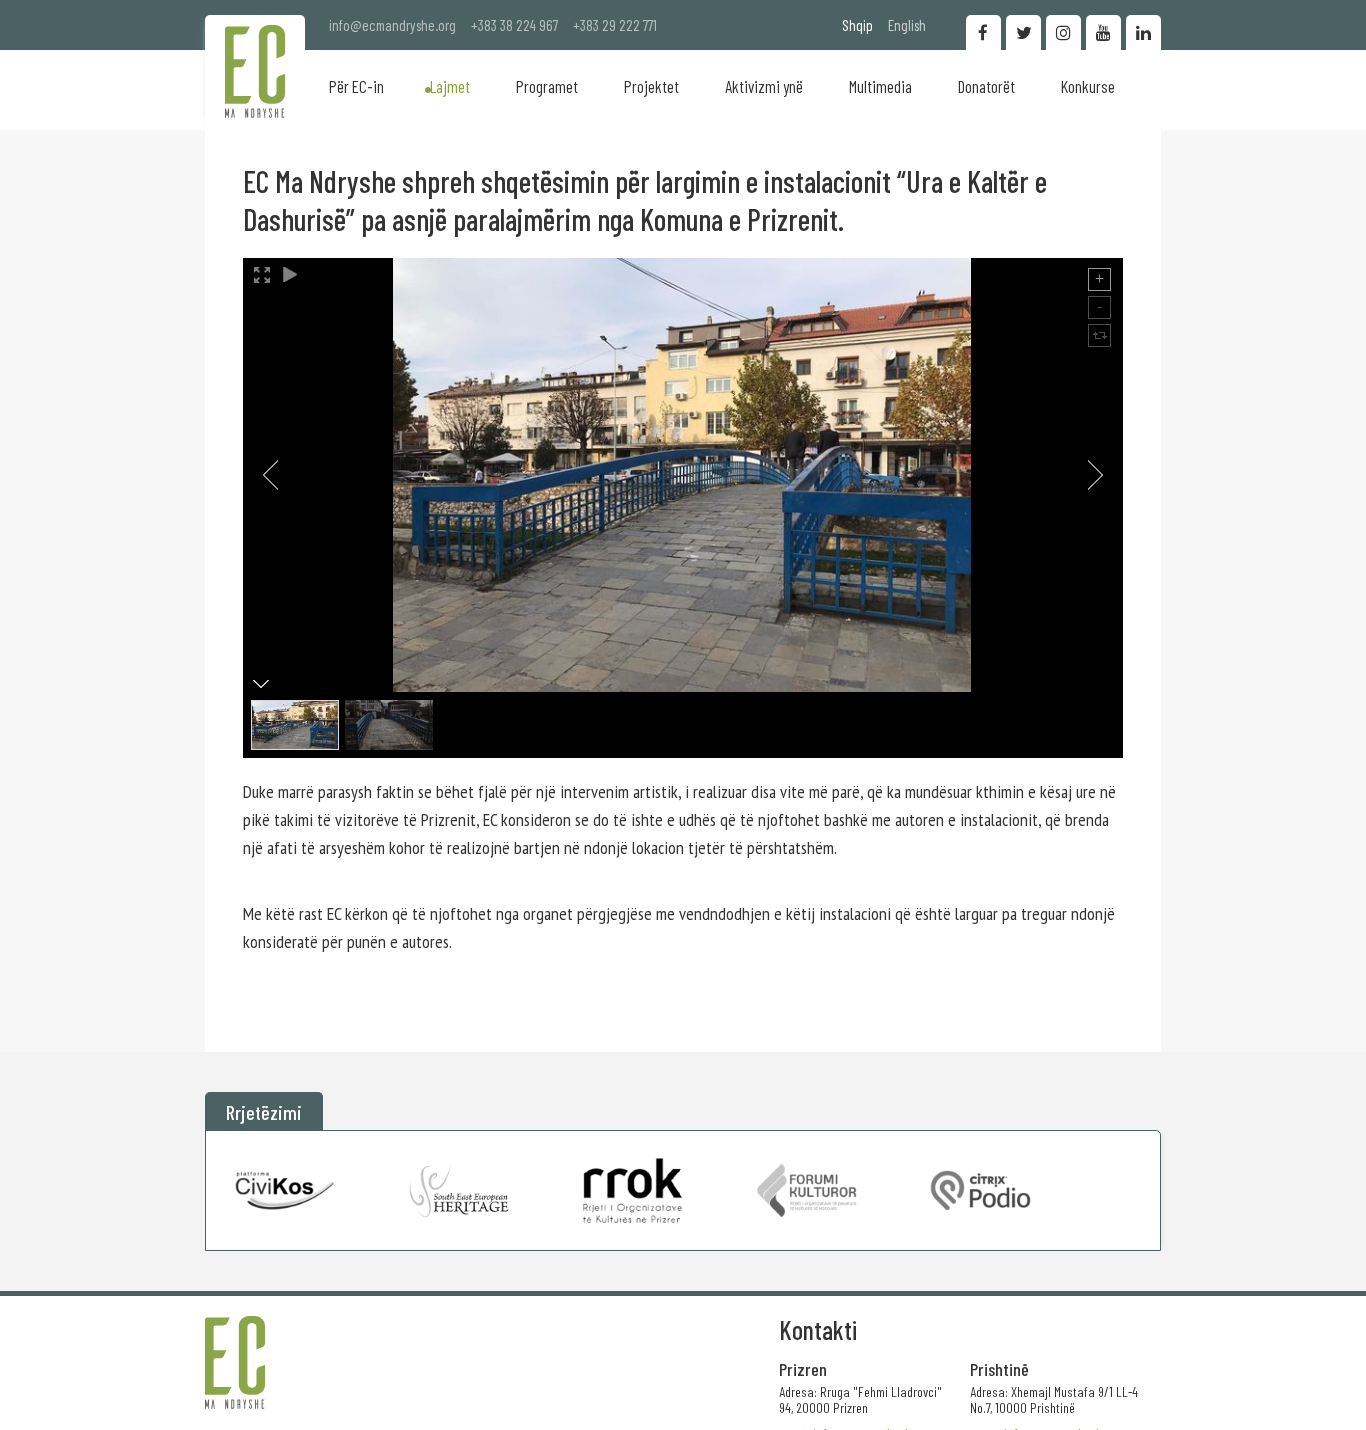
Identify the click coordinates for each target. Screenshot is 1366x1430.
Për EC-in (356, 86)
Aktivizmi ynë (764, 86)
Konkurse (1088, 86)
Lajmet (450, 86)
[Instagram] (1063, 32)
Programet (547, 86)
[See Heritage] (459, 1190)
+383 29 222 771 (615, 25)
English (907, 25)
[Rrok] (632, 1190)
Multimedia (880, 86)
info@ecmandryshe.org (392, 25)
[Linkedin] (1143, 32)
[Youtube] (1103, 32)
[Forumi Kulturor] (806, 1190)
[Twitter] (1023, 32)
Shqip (857, 25)
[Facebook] (983, 32)
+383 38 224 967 (514, 25)
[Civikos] (285, 1190)
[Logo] (255, 71)
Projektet (651, 86)
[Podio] (980, 1190)
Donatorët (986, 86)
